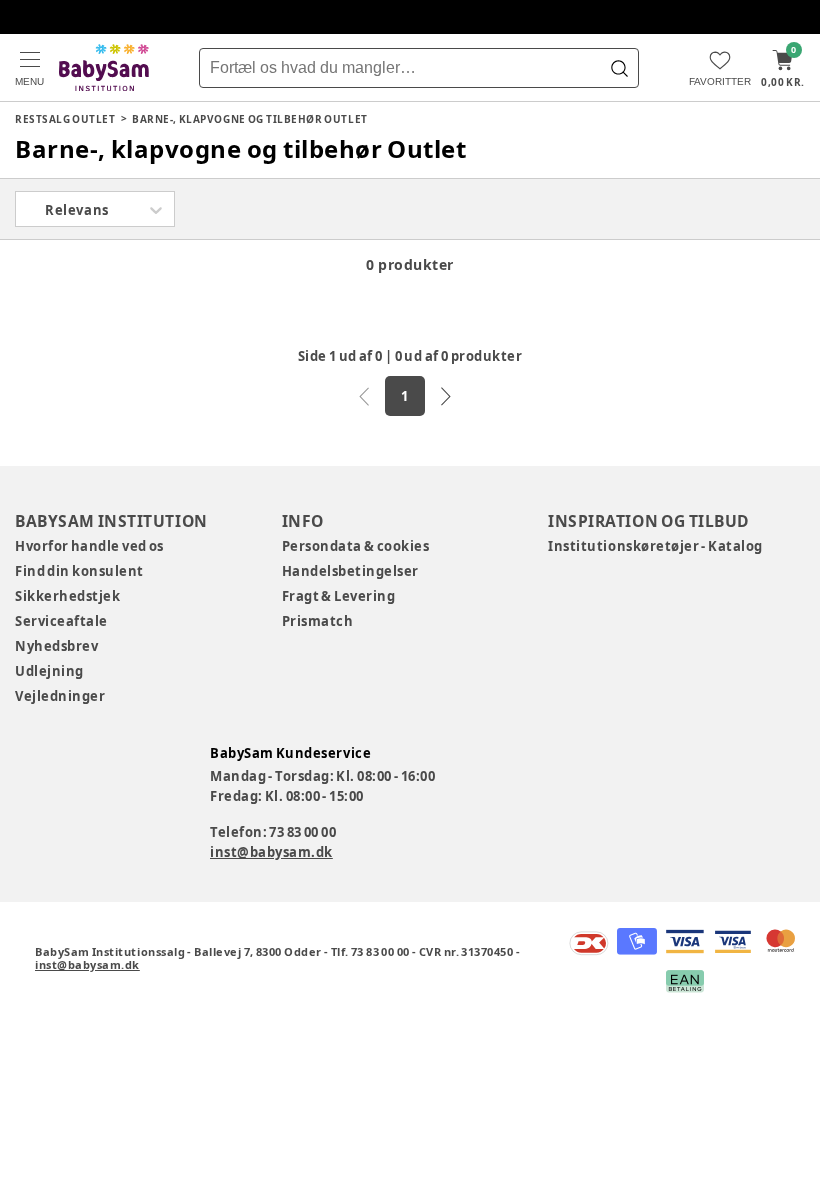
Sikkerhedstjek (67, 596)
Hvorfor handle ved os (89, 546)
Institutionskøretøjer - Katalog (655, 546)
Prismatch (318, 621)
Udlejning (49, 671)
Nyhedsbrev (56, 646)
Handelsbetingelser (350, 571)
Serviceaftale (61, 621)
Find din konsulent (79, 571)
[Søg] (619, 68)
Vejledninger (60, 696)
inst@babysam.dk (271, 852)
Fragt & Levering (339, 596)
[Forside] (104, 67)
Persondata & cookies (356, 546)
